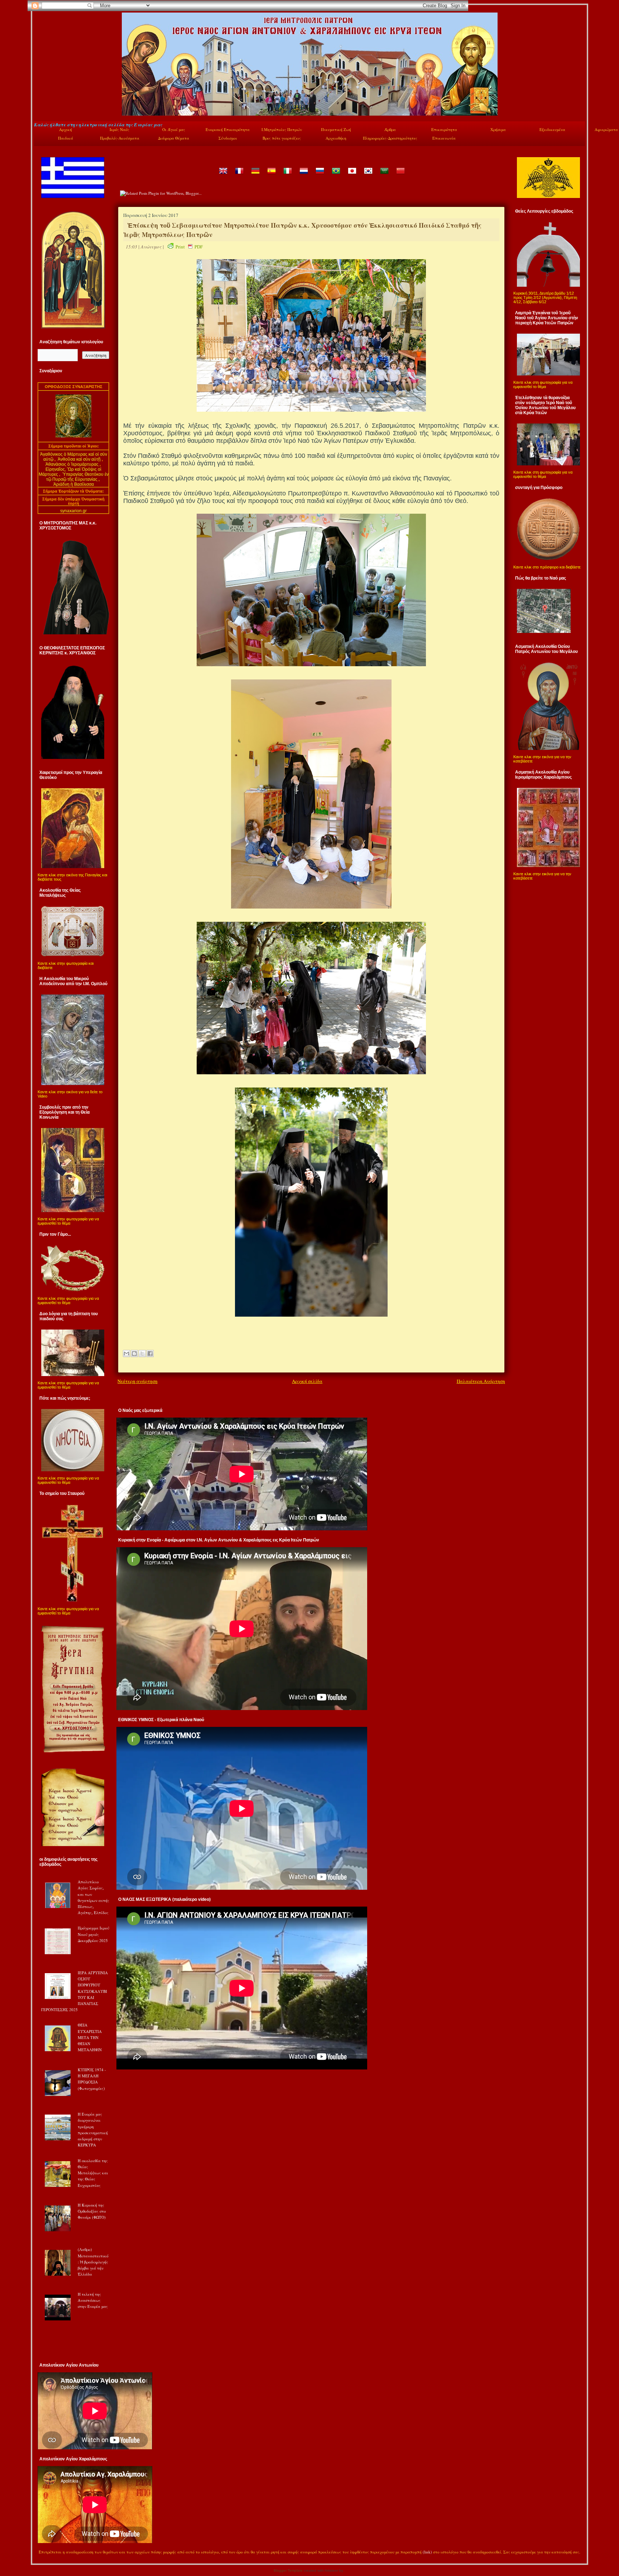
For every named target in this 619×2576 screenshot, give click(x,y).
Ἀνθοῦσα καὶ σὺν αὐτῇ (79, 459)
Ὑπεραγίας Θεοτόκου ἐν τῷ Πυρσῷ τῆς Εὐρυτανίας (77, 477)
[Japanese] (352, 176)
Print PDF (189, 247)
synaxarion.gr (73, 511)
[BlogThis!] (134, 1354)
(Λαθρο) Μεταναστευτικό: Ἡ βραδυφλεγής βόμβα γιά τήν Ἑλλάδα (93, 2262)
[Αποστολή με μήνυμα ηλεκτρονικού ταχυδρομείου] (126, 1354)
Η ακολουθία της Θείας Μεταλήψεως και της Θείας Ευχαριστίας (93, 2173)
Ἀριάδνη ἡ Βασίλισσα (74, 484)
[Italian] (287, 176)
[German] (255, 176)
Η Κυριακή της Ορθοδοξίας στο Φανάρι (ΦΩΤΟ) (92, 2211)
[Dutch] (303, 176)
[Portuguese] (336, 176)
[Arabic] (384, 176)
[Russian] (320, 176)
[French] (239, 176)
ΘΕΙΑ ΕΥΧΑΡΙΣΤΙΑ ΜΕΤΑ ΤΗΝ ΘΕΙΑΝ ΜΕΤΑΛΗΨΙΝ (90, 2037)
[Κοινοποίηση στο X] (142, 1354)
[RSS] (42, 2553)
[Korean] (368, 176)
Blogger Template (288, 2570)
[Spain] (271, 176)
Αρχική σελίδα (307, 1381)
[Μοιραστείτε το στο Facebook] (150, 1354)
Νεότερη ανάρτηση (138, 1381)
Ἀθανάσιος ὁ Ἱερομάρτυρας (73, 464)
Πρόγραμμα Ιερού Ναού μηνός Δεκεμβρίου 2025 (93, 1934)
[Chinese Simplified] (400, 176)
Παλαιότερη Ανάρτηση (481, 1381)
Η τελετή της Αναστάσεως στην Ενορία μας (93, 2300)
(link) (427, 2552)
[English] (223, 176)
